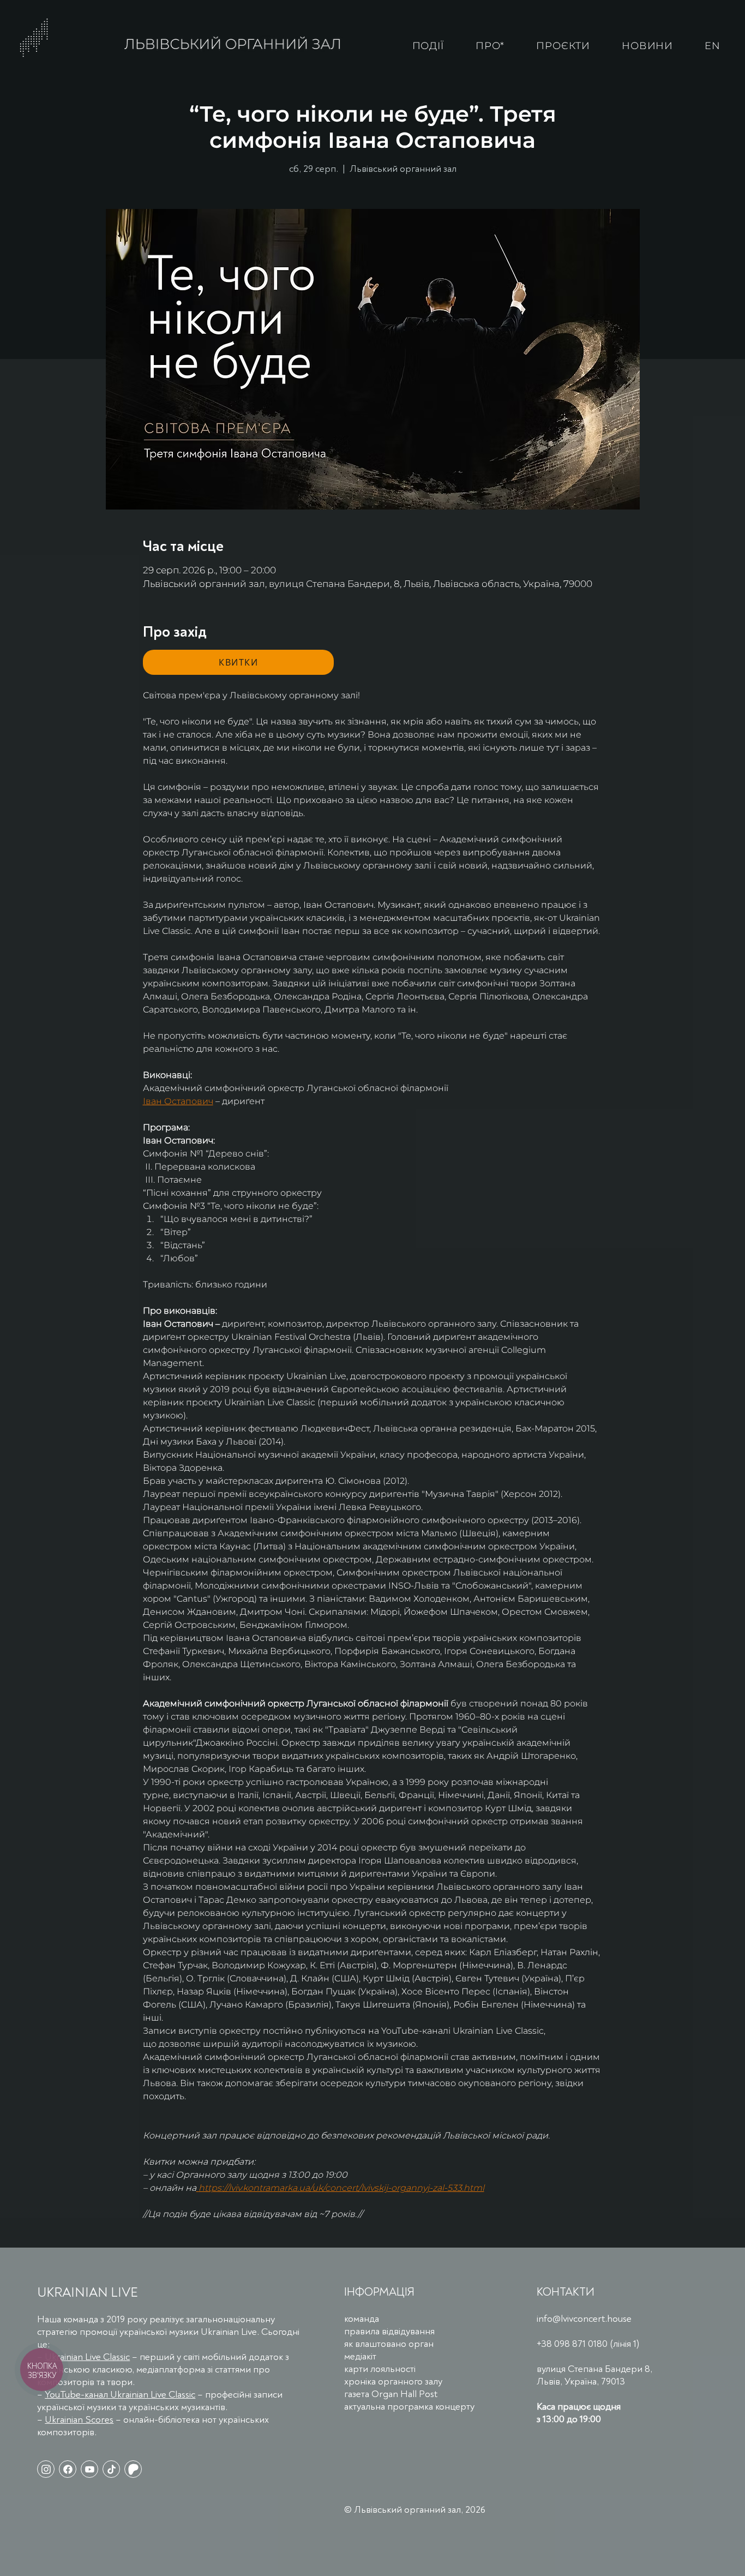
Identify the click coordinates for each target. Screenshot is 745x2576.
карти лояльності (380, 2369)
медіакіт (360, 2356)
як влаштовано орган (389, 2344)
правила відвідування (389, 2331)
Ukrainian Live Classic (87, 2357)
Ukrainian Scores (79, 2420)
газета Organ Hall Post (391, 2394)
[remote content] (238, 662)
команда (362, 2319)
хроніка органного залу (393, 2382)
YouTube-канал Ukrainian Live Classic (120, 2395)
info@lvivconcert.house (584, 2319)
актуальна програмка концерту (409, 2407)
